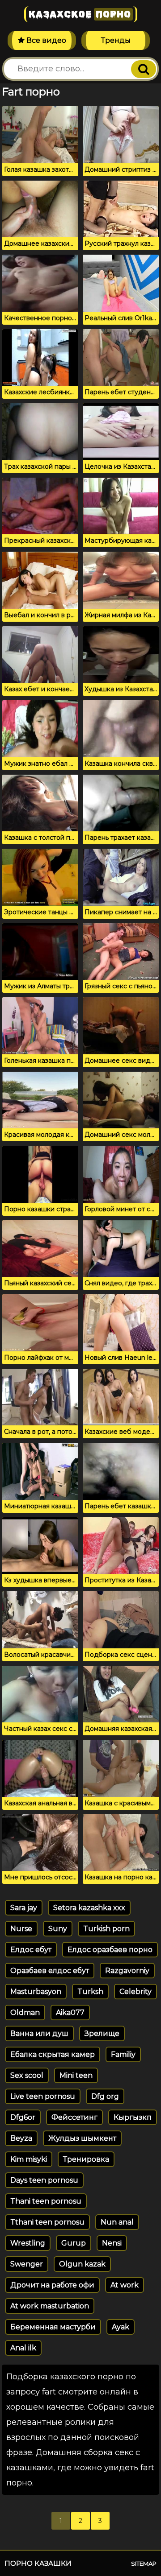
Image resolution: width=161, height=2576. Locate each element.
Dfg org (105, 2096)
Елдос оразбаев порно (110, 1950)
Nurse (21, 1929)
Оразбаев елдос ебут (50, 1971)
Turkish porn (106, 1929)
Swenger (27, 2264)
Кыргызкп (133, 2117)
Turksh (90, 1992)
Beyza (21, 2138)
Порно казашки (38, 2563)
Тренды (116, 40)
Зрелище (102, 2033)
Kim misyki (29, 2159)
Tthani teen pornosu (47, 2222)
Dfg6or (23, 2117)
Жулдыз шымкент (82, 2138)
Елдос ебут (31, 1950)
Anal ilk (23, 2348)
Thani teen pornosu (46, 2201)
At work (125, 2285)
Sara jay (24, 1908)
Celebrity (136, 1992)
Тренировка (86, 2159)
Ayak (121, 2327)
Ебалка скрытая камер (53, 2054)
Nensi (112, 2243)
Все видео (45, 40)
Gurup (74, 2243)
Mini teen (76, 2075)
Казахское (80, 14)
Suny (58, 1929)
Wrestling (28, 2243)
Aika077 (70, 2012)
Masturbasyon (36, 1992)
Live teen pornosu (43, 2096)
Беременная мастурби (53, 2327)
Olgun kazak (82, 2264)
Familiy (123, 2054)
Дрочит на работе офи (52, 2285)
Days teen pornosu (44, 2180)
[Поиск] (144, 69)
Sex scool (27, 2075)
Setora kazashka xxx (89, 1908)
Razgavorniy (127, 1971)
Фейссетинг (74, 2117)
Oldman (25, 2012)
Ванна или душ (39, 2033)
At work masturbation (50, 2306)
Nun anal (117, 2222)
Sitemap (144, 2564)
